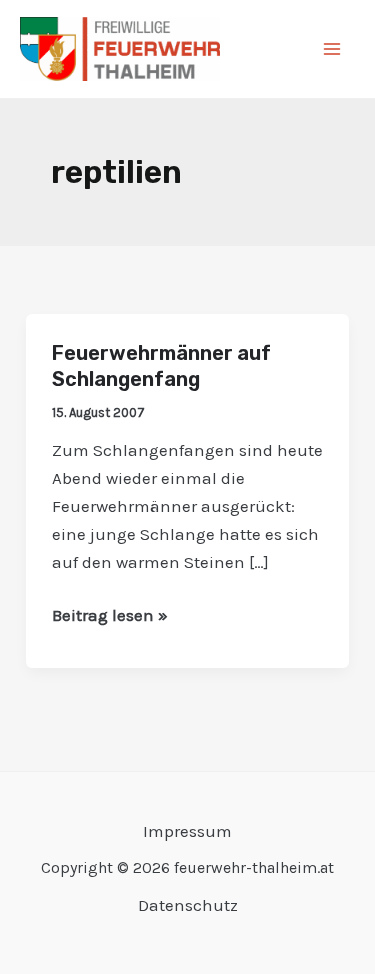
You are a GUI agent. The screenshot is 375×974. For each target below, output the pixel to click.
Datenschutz (188, 905)
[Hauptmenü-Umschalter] (333, 49)
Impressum (187, 831)
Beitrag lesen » (110, 613)
